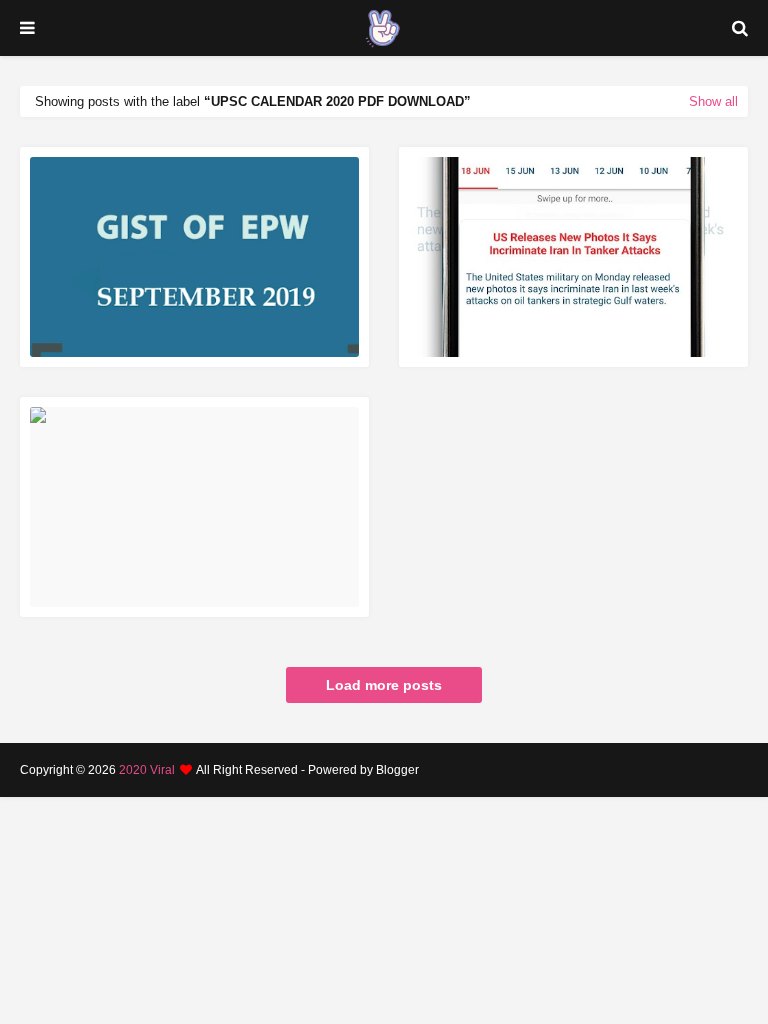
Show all (713, 101)
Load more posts (384, 685)
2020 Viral (147, 770)
